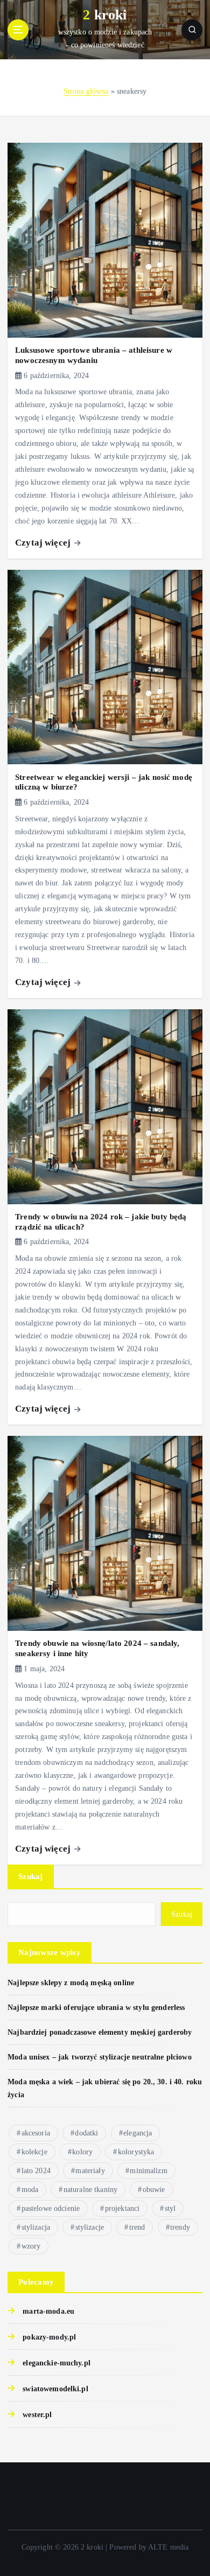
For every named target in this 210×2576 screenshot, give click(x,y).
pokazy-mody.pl (49, 2337)
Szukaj (31, 1876)
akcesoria (36, 2133)
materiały (90, 2171)
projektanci (122, 2208)
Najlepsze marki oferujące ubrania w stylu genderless (96, 2007)
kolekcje (34, 2152)
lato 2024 (36, 2171)
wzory (31, 2246)
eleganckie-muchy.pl (57, 2363)
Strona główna (86, 91)
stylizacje (90, 2227)
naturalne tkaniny (90, 2190)
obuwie (154, 2190)
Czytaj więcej (44, 543)
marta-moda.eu (48, 2311)
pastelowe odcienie (51, 2208)
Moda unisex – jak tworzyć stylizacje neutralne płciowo (100, 2057)
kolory (82, 2152)
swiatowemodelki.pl (55, 2389)
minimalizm (148, 2171)
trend (137, 2227)
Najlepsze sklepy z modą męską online (71, 1982)
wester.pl (37, 2414)
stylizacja (36, 2227)
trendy (180, 2227)
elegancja (138, 2133)
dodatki (86, 2133)
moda (30, 2190)
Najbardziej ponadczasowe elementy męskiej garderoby (100, 2032)
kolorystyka (136, 2152)
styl (170, 2208)
